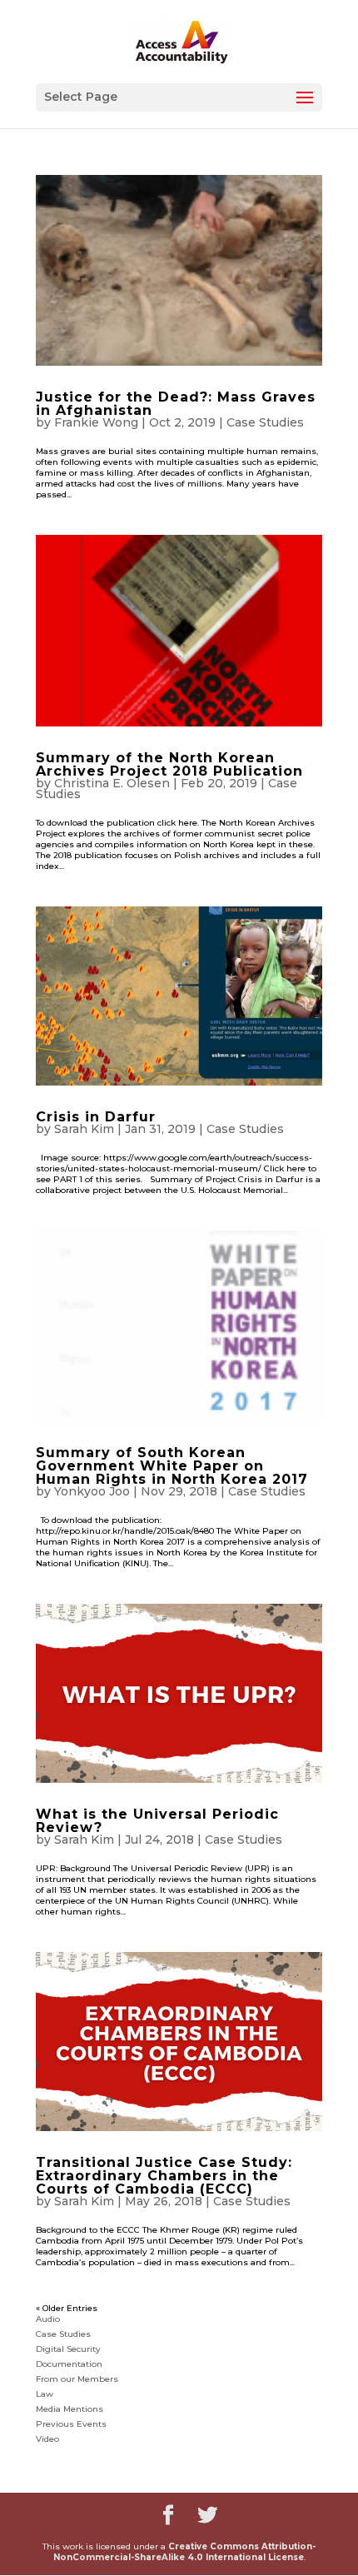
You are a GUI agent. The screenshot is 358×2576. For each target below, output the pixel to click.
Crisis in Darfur (96, 1117)
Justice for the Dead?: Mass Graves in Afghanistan (176, 404)
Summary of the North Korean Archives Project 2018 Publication (169, 764)
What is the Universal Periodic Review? (157, 1821)
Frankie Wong (96, 422)
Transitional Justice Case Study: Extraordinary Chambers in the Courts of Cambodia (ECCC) (164, 2176)
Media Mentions (70, 2409)
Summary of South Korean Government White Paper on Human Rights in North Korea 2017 (172, 1466)
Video (47, 2439)
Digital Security (68, 2349)
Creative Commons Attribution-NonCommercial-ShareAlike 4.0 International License (185, 2552)
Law (45, 2394)
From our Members (77, 2379)
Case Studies (265, 422)
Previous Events (71, 2424)
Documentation (69, 2364)
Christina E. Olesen (112, 783)
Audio (48, 2319)
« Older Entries (67, 2308)
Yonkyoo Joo (92, 1491)
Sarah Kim (84, 1129)
